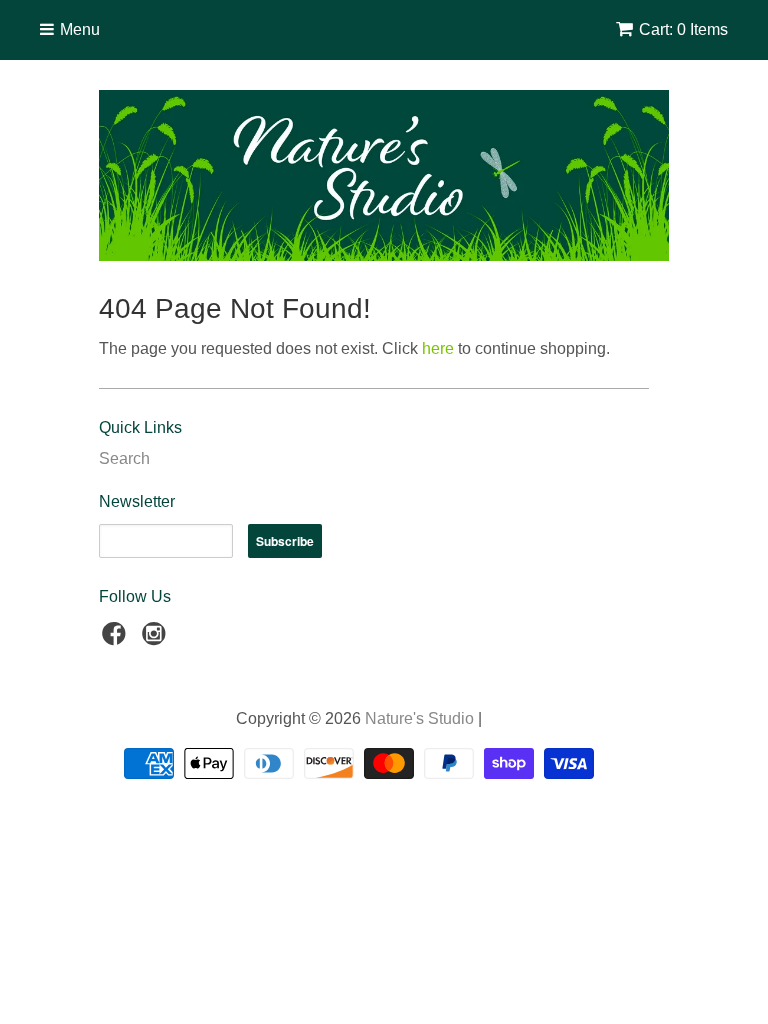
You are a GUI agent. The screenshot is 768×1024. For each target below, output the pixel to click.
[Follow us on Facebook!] (117, 639)
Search (124, 458)
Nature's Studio (419, 718)
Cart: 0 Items (683, 29)
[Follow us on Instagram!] (157, 639)
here (438, 348)
